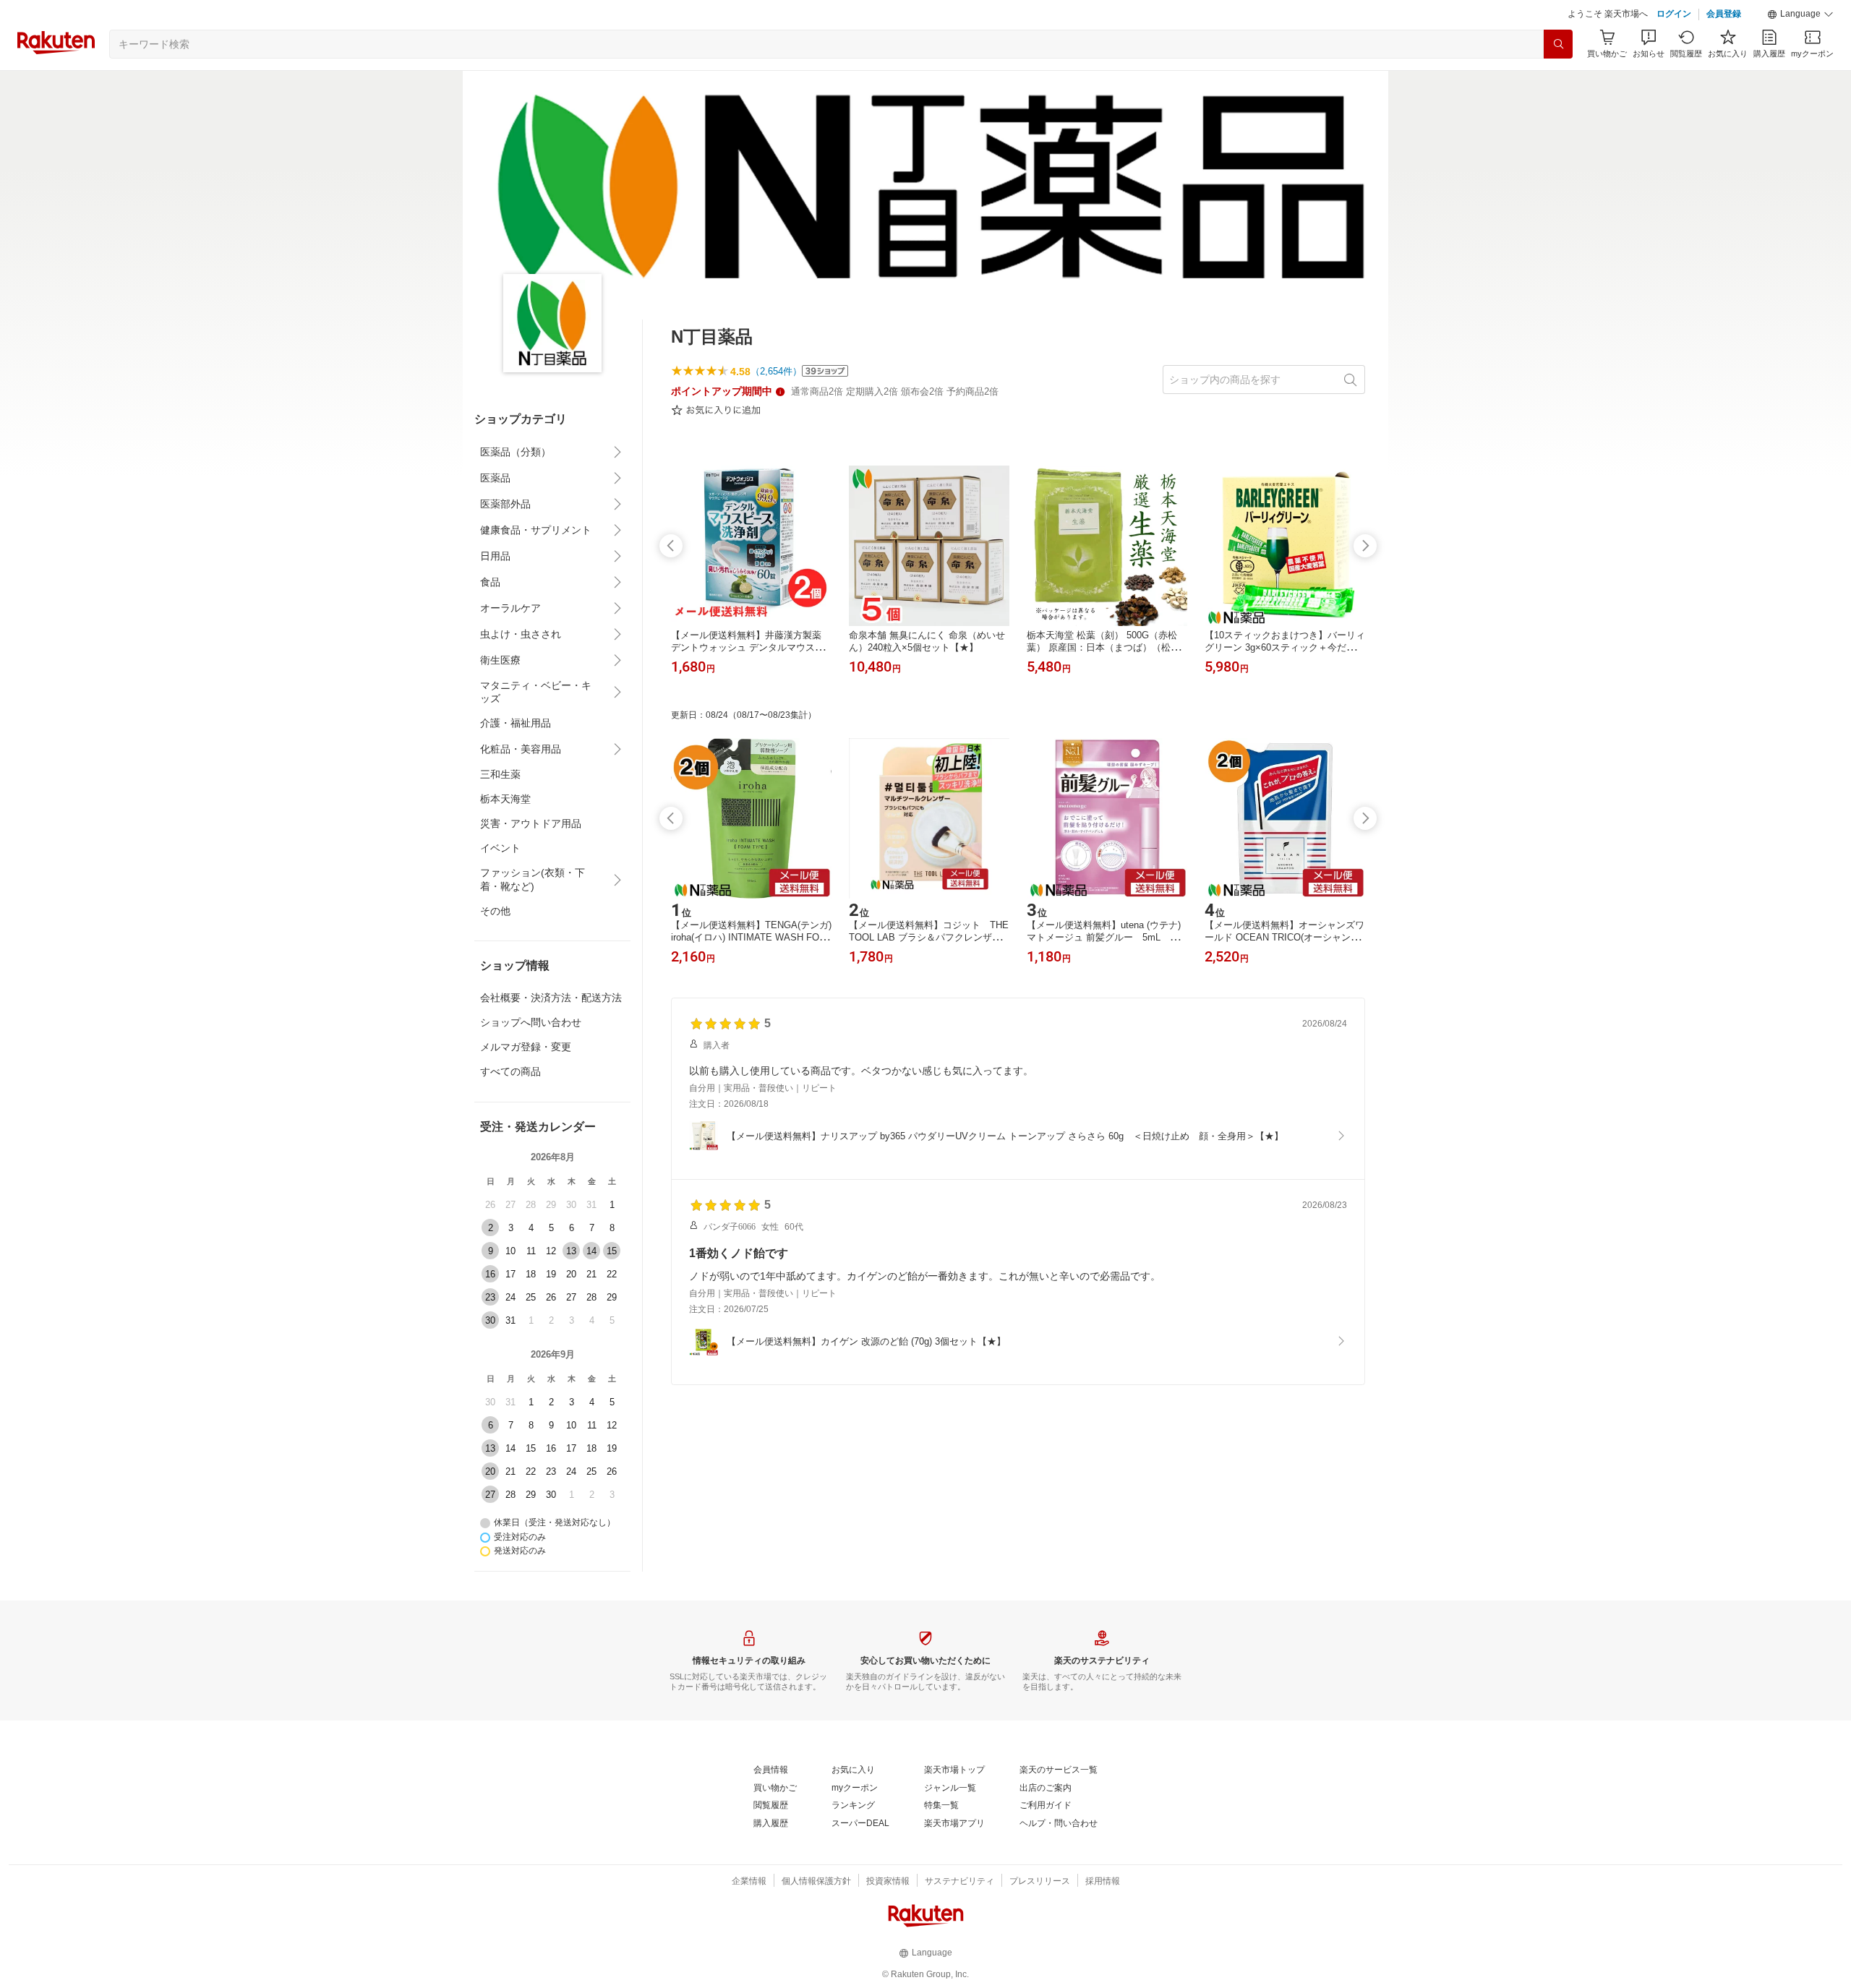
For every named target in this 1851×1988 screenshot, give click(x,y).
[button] (1800, 14)
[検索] (1558, 44)
